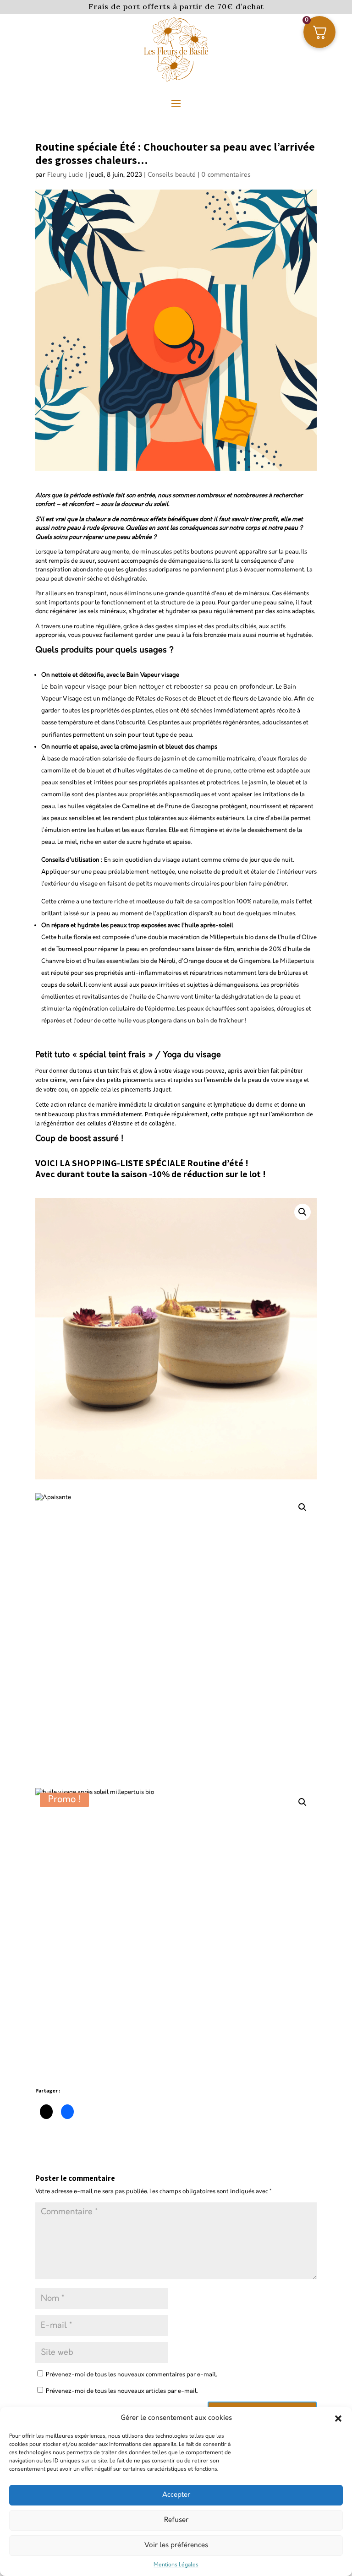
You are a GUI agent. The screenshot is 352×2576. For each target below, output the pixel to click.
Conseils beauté (172, 175)
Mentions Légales (176, 2565)
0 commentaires (226, 175)
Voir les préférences (176, 2545)
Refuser (176, 2520)
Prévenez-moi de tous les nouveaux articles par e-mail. (122, 2391)
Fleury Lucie (65, 175)
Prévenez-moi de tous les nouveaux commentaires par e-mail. (131, 2375)
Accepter (176, 2495)
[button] (338, 2418)
